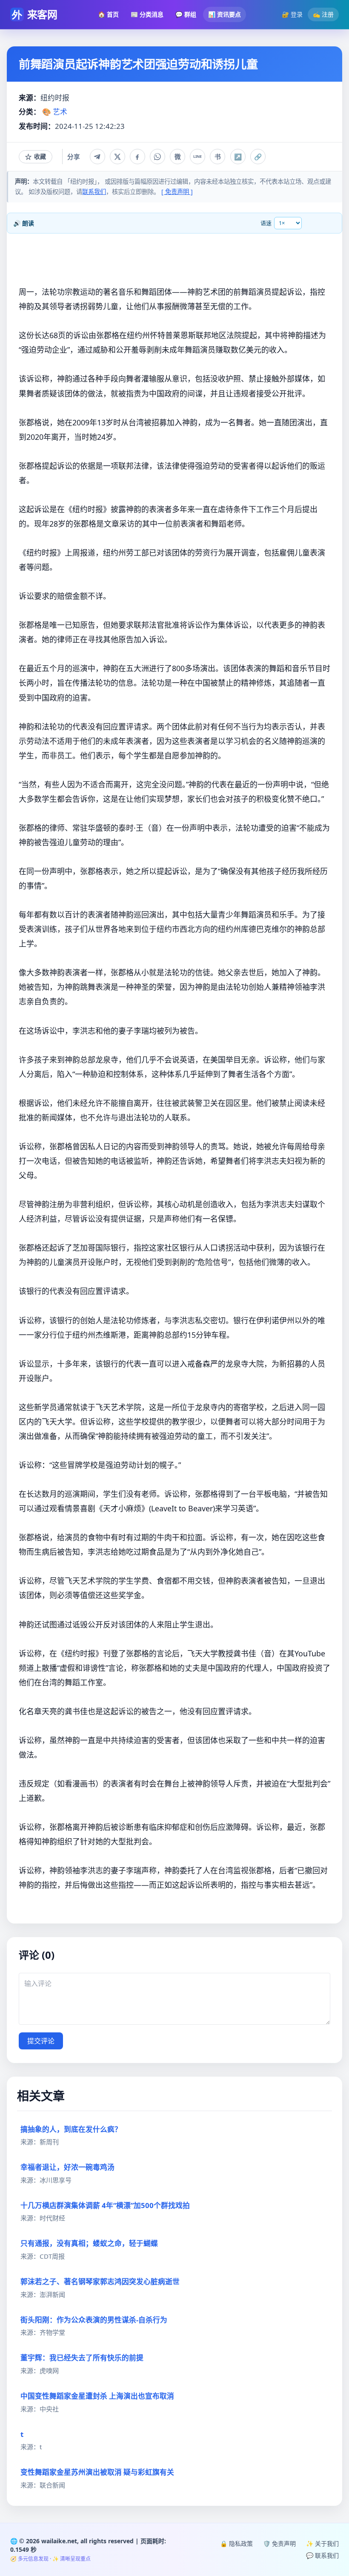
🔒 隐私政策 (236, 2543)
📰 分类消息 (147, 14)
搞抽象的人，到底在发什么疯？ (71, 2129)
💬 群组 (186, 14)
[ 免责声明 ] (177, 192)
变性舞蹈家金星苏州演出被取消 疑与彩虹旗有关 (97, 2472)
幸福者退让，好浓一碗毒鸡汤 (67, 2167)
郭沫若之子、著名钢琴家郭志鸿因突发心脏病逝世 (100, 2281)
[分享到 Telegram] (97, 157)
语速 (266, 223)
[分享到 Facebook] (137, 157)
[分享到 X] (117, 157)
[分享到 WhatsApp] (157, 157)
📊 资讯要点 (225, 14)
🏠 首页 (108, 14)
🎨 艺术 (55, 112)
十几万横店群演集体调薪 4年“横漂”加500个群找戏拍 (105, 2205)
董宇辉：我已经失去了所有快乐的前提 (82, 2358)
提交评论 (41, 2041)
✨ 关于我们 (322, 2543)
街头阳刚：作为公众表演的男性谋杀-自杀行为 (94, 2320)
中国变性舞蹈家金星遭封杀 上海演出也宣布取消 (97, 2396)
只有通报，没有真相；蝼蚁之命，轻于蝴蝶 (89, 2243)
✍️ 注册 (323, 14)
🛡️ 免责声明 (279, 2543)
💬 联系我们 (322, 2555)
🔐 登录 (292, 14)
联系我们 (94, 192)
